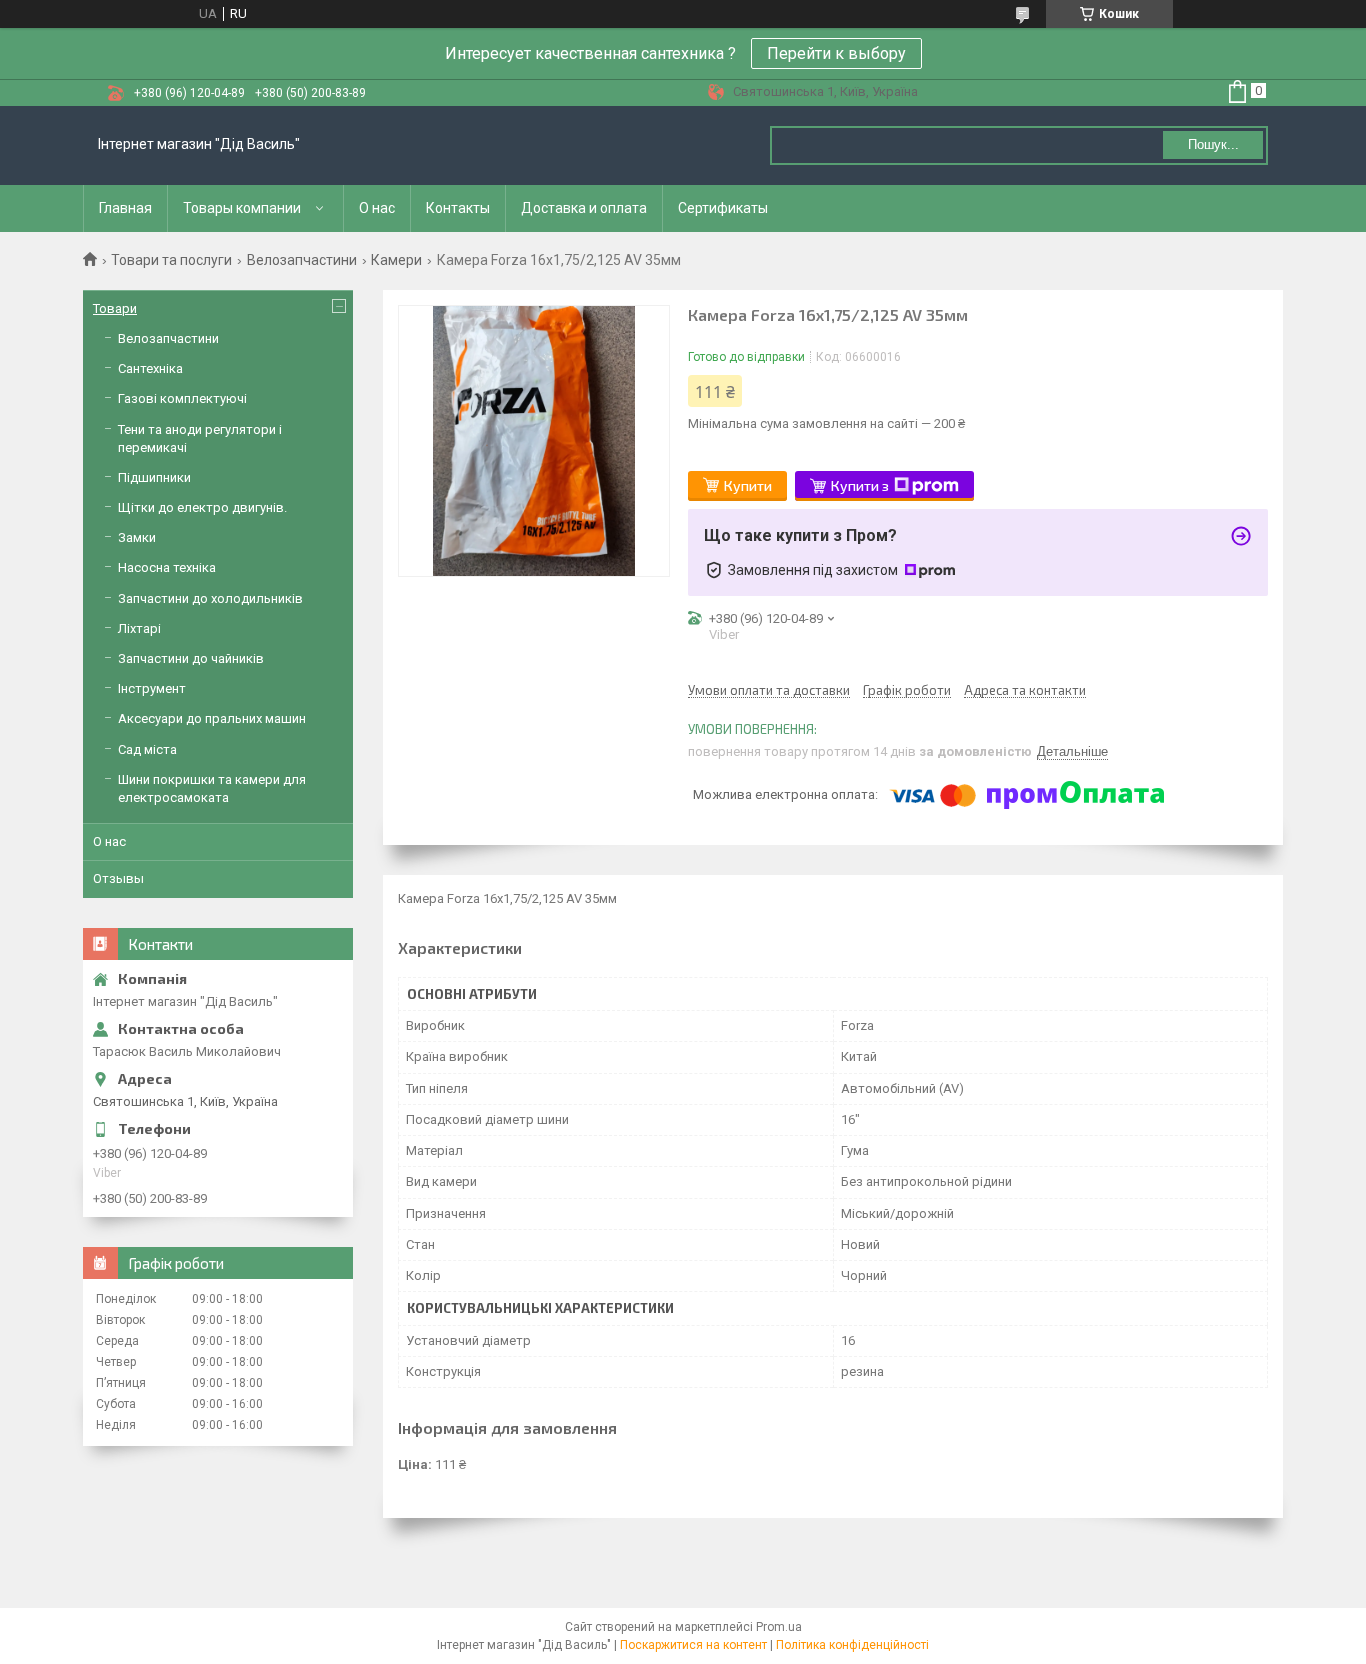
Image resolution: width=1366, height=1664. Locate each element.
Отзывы (118, 878)
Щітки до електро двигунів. (202, 507)
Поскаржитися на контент (693, 1645)
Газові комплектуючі (182, 398)
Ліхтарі (139, 628)
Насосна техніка (167, 567)
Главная (125, 208)
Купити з (860, 485)
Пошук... (1213, 144)
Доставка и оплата (584, 208)
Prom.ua (779, 1627)
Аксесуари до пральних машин (212, 718)
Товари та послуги (171, 260)
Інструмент (152, 688)
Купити (748, 485)
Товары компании (242, 208)
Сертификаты (723, 208)
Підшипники (154, 477)
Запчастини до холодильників (210, 598)
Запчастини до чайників (191, 658)
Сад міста (147, 749)
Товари (115, 308)
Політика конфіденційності (852, 1645)
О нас (377, 208)
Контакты (458, 208)
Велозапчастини (302, 260)
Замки (137, 537)
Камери (396, 260)
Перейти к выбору (836, 53)
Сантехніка (150, 368)
